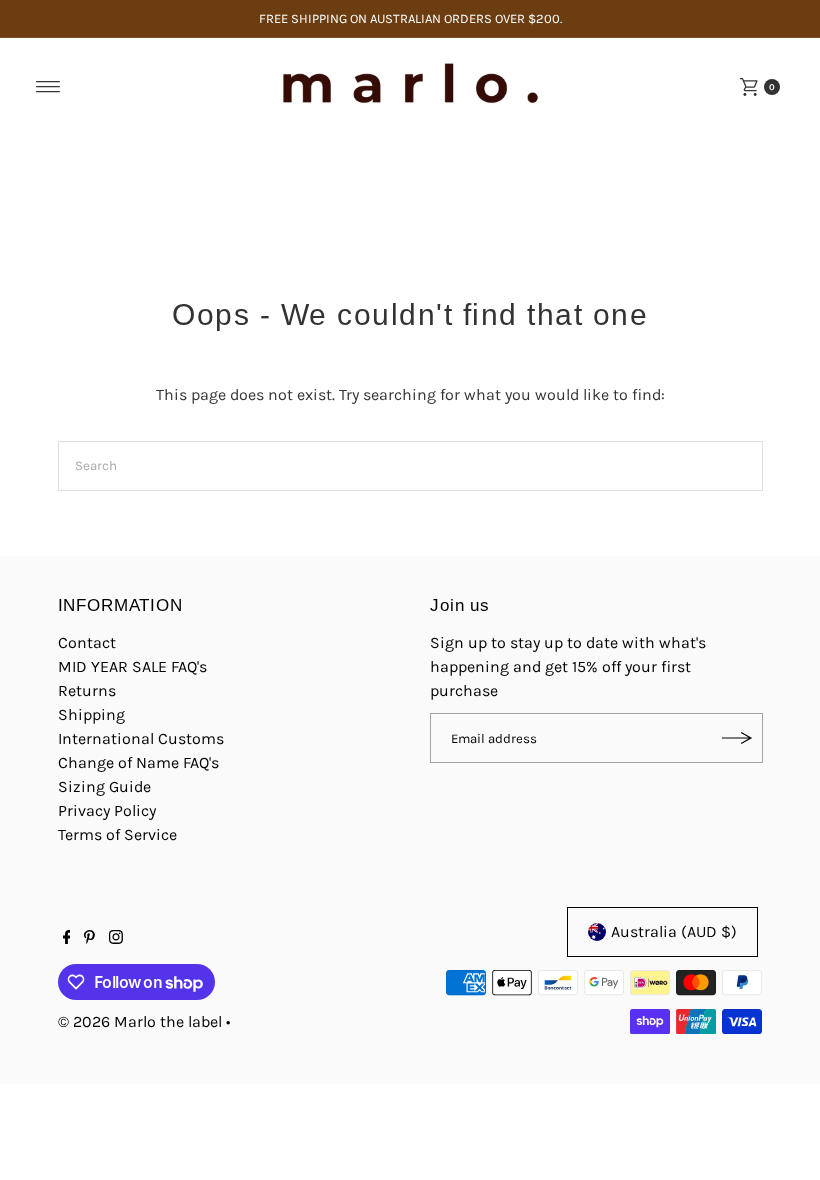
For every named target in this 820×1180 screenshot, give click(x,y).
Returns (87, 690)
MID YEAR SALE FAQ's (132, 666)
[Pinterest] (89, 939)
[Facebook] (67, 939)
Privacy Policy (107, 810)
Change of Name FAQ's (138, 762)
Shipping (91, 714)
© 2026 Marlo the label (140, 1021)
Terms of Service (117, 834)
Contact (87, 642)
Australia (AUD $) (674, 931)
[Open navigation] (48, 87)
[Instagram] (116, 939)
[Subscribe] (738, 738)
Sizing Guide (104, 786)
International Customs (141, 738)
